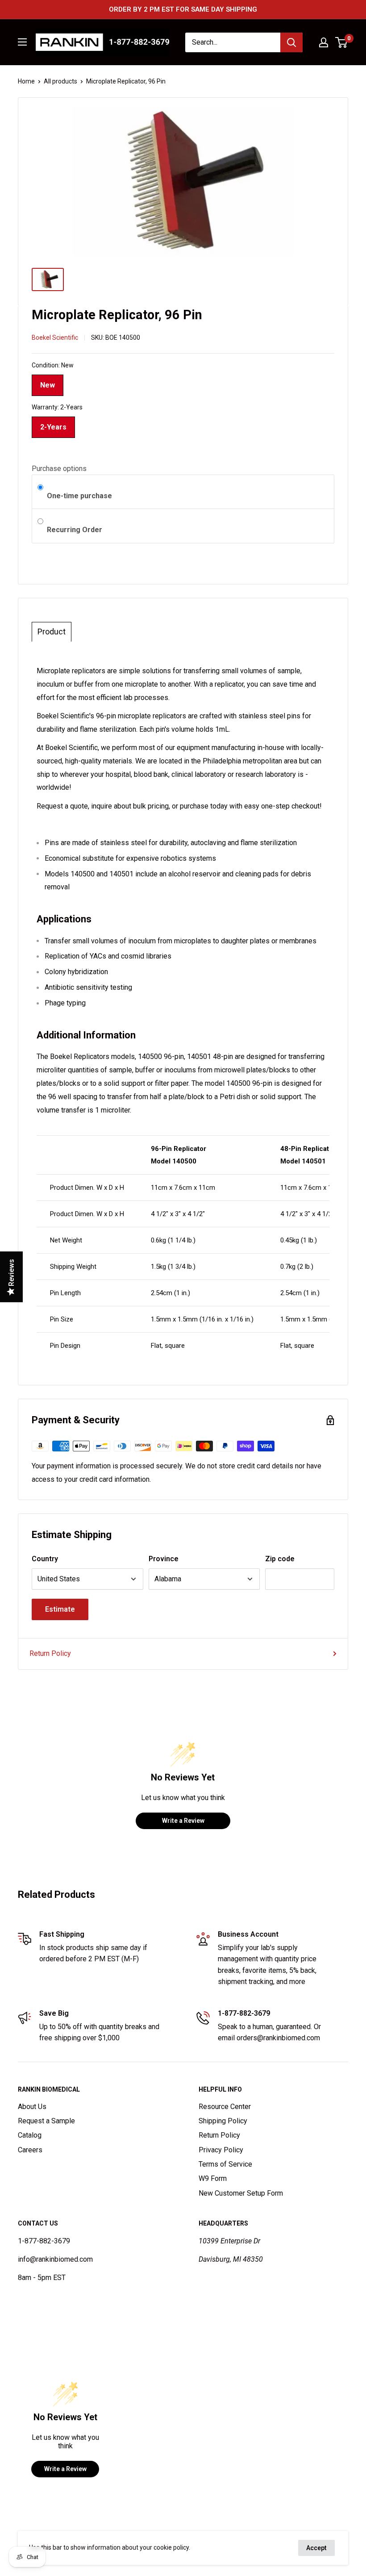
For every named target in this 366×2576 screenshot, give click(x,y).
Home (26, 81)
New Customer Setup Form (241, 2193)
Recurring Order (75, 530)
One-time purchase (79, 496)
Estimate (60, 1609)
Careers (30, 2150)
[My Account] (324, 42)
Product (52, 632)
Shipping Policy (223, 2121)
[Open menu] (22, 42)
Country (45, 1559)
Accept (316, 2548)
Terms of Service (225, 2164)
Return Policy (50, 1653)
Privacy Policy (221, 2150)
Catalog (30, 2135)
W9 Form (213, 2178)
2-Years (53, 424)
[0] (342, 42)
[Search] (291, 42)
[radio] (40, 488)
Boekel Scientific (55, 338)
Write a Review (183, 1821)
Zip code (280, 1559)
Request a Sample (46, 2121)
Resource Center (225, 2107)
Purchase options (59, 469)
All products (60, 81)
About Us (32, 2107)
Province (164, 1559)
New (48, 382)
